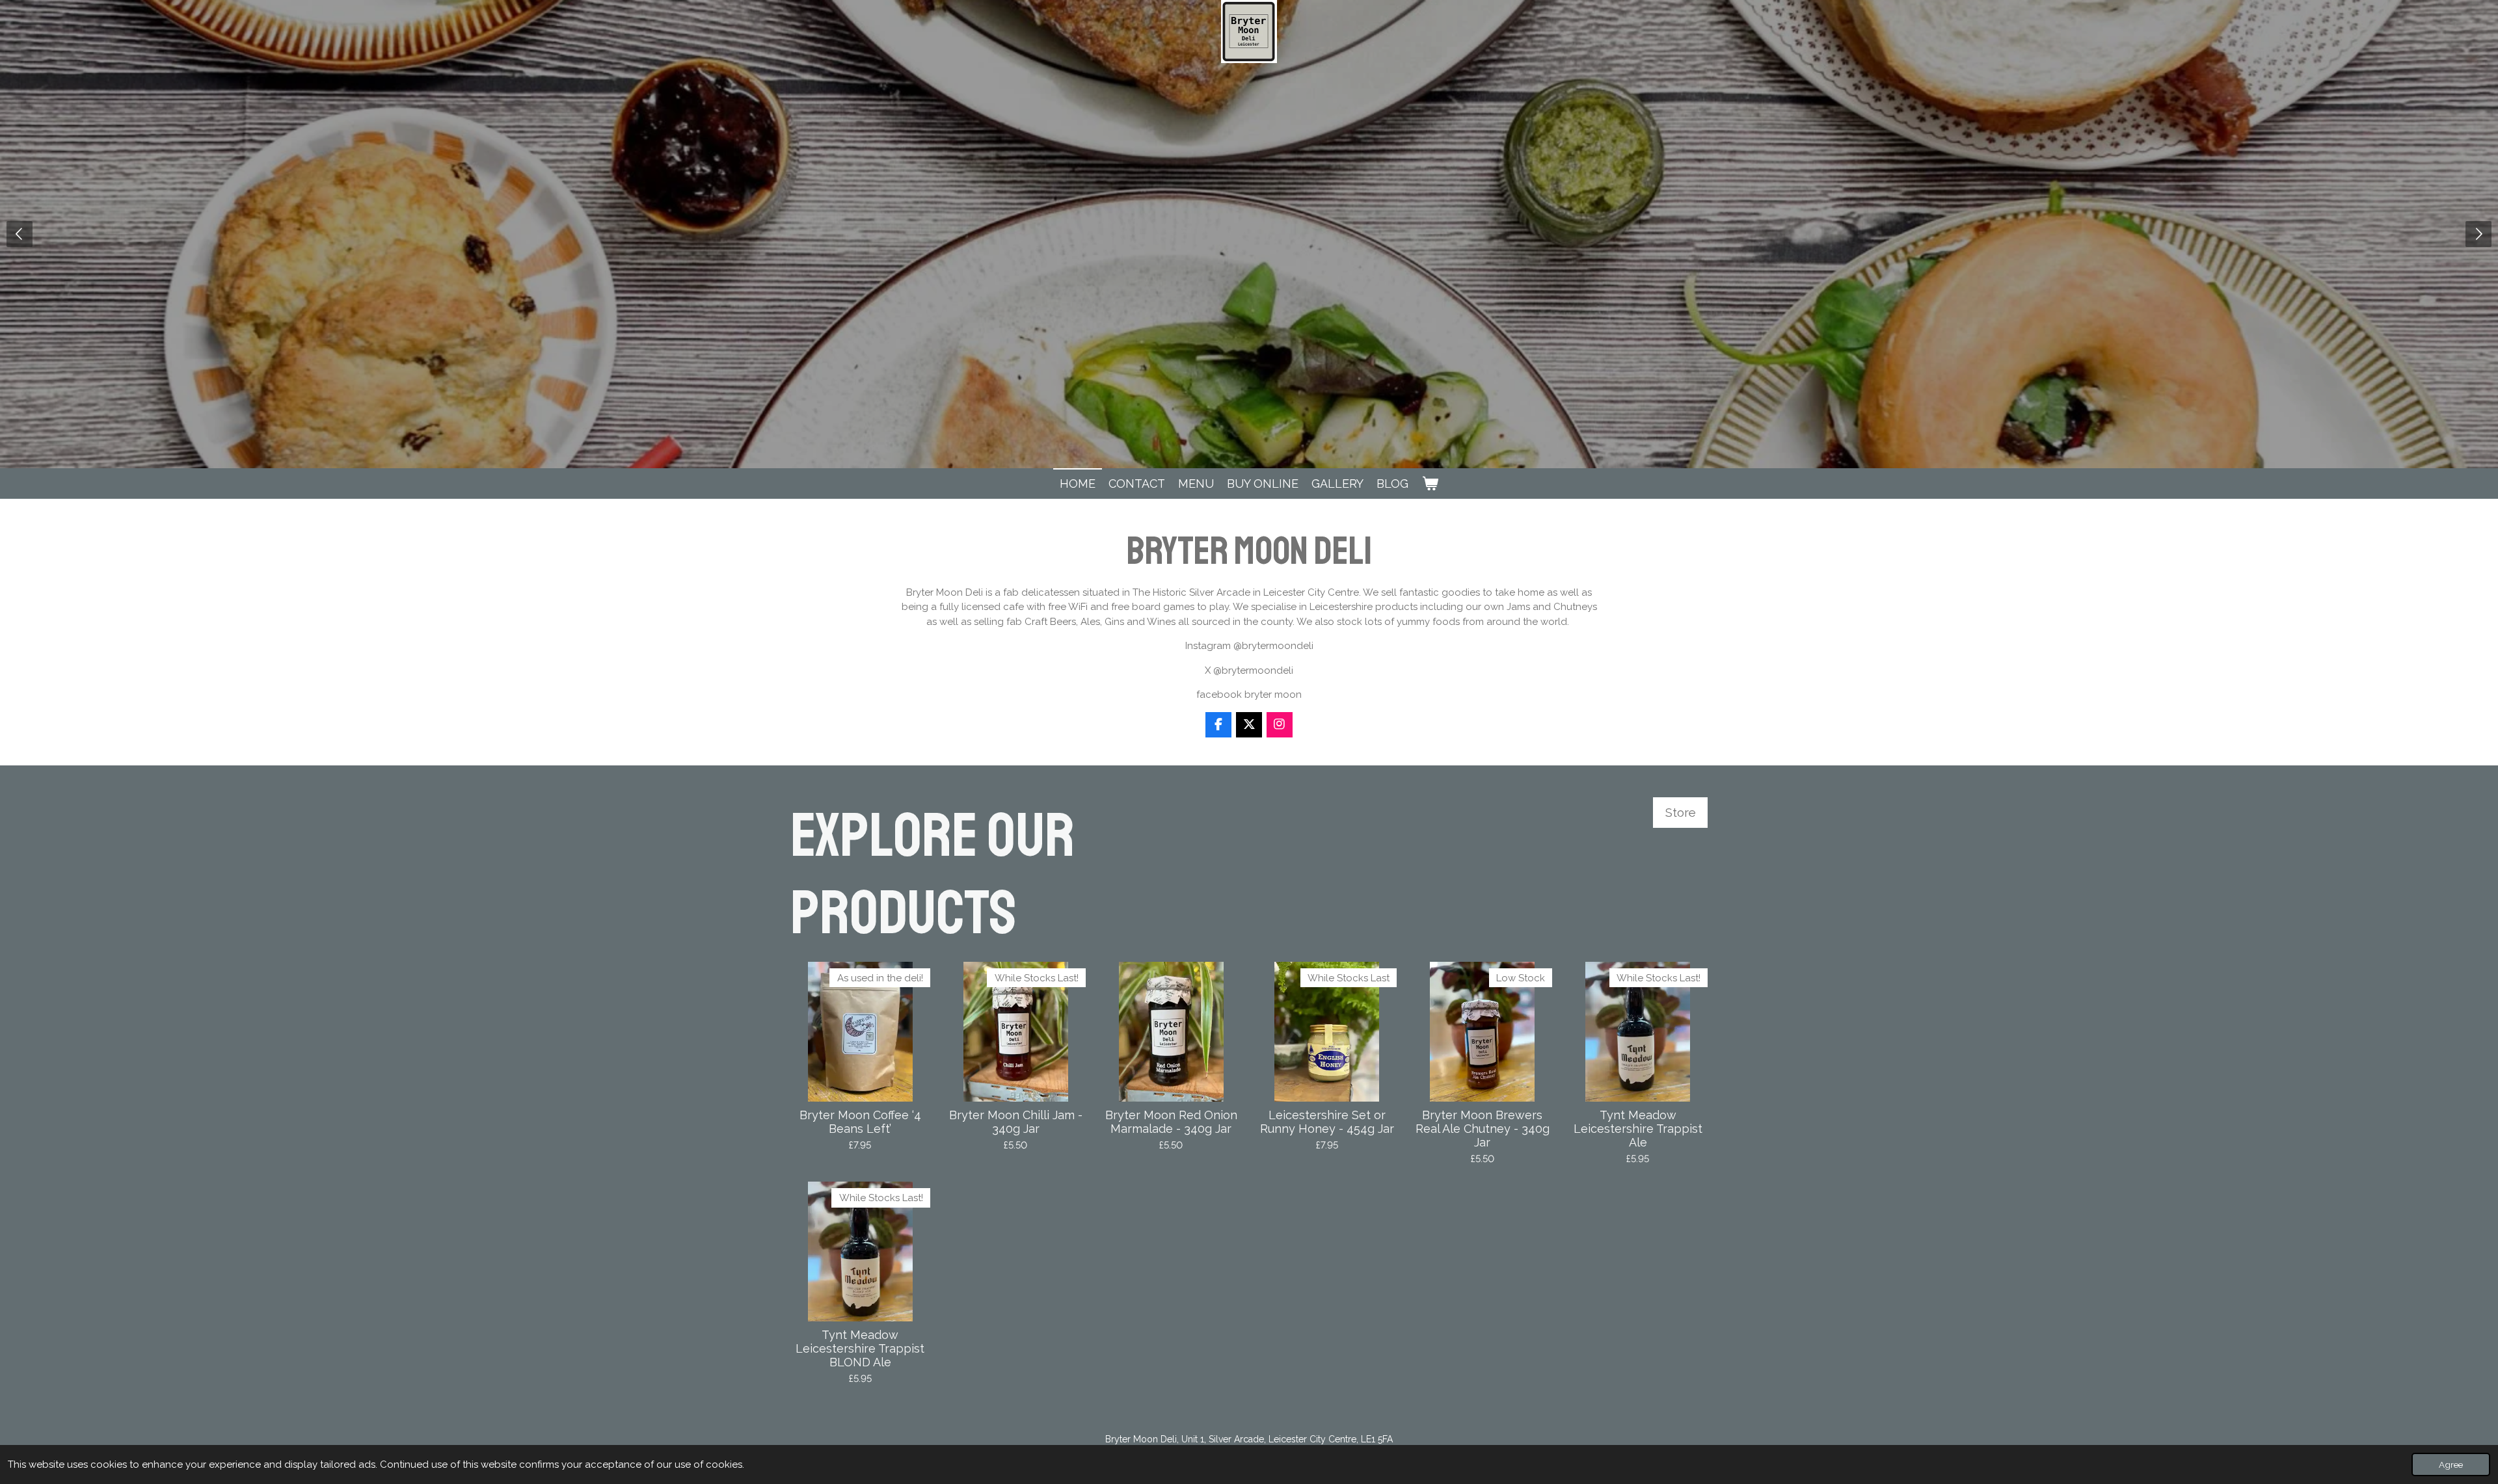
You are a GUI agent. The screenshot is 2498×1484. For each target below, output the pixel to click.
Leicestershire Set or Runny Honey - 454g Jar (1327, 1122)
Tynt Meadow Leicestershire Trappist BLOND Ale (860, 1348)
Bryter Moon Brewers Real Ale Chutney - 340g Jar (1483, 1129)
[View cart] (1430, 484)
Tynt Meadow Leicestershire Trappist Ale (1638, 1129)
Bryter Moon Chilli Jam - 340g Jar (1016, 1122)
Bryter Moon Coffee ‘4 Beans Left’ (860, 1122)
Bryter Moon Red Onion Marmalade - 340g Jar (1171, 1122)
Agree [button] (2451, 1464)
